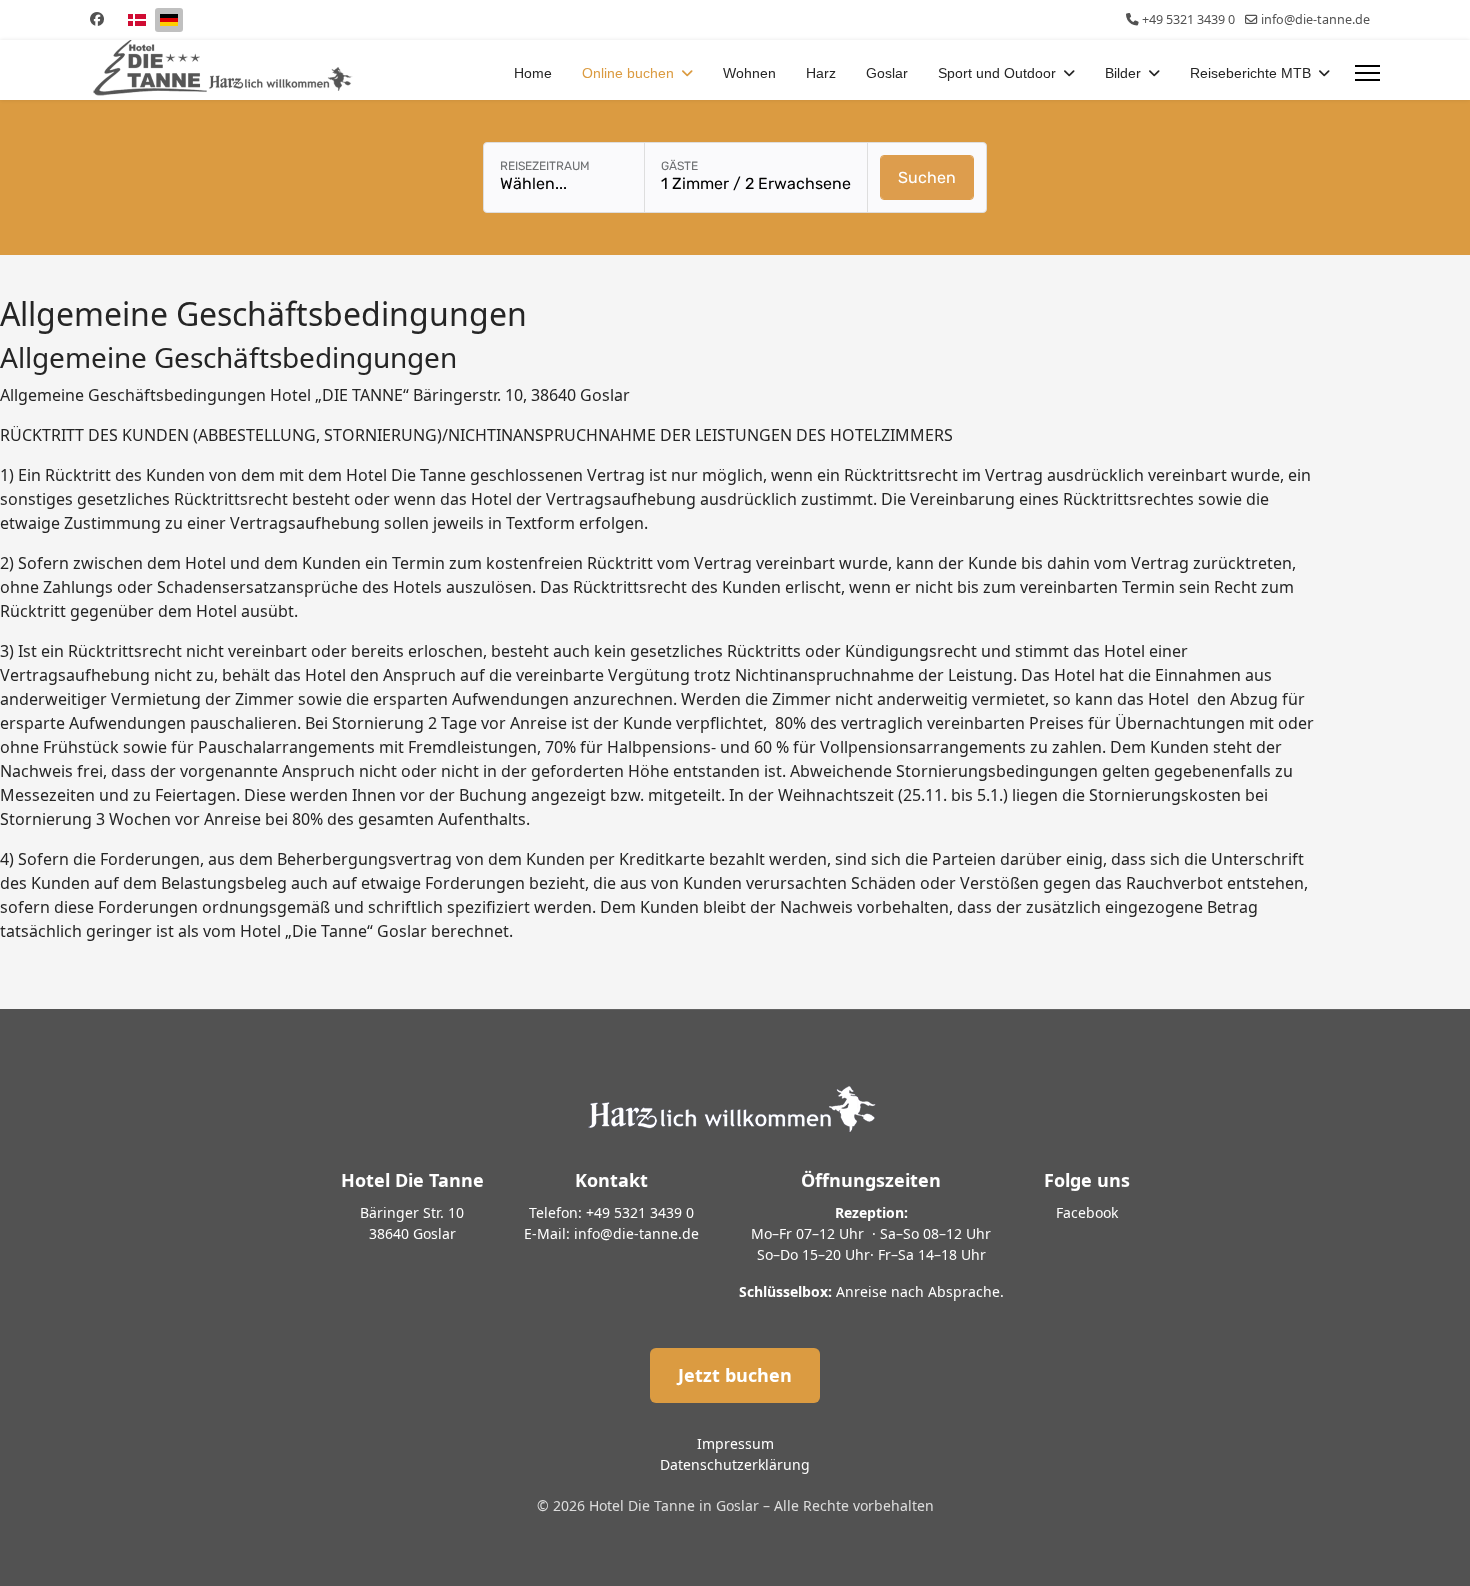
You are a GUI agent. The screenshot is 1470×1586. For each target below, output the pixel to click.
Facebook (1087, 1212)
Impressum (735, 1443)
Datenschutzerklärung (735, 1464)
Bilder (1123, 73)
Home (533, 73)
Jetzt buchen (735, 1375)
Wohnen (749, 73)
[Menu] (1367, 73)
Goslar (887, 73)
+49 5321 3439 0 (1188, 19)
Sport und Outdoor (997, 73)
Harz (821, 73)
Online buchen (628, 73)
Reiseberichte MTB (1250, 73)
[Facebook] (97, 18)
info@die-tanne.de (1315, 19)
